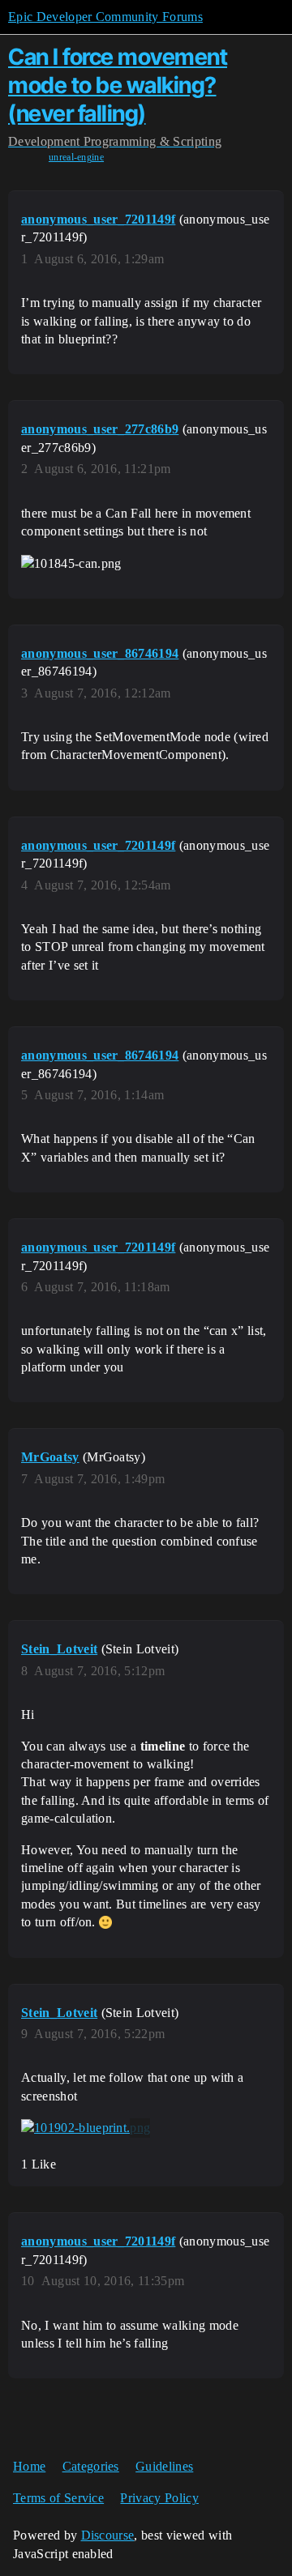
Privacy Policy (159, 2498)
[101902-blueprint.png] (86, 2128)
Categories (91, 2466)
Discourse (108, 2535)
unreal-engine (76, 157)
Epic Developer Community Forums (105, 17)
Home (29, 2466)
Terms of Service (58, 2498)
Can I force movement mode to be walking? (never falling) (118, 85)
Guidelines (164, 2466)
